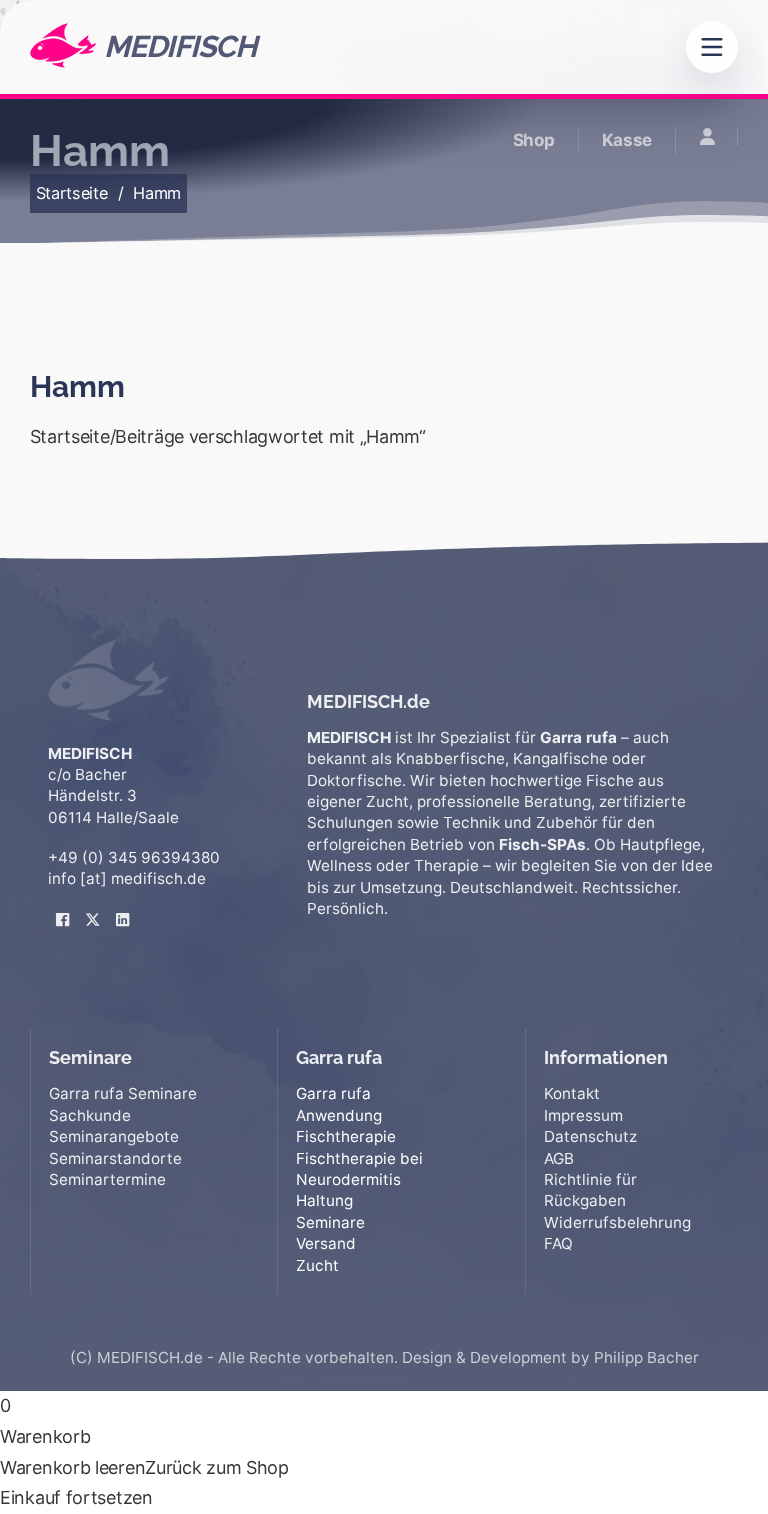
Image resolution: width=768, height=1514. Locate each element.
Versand (326, 1243)
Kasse (627, 140)
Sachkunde (90, 1115)
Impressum (583, 1115)
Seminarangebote (114, 1136)
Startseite (72, 193)
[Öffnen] (712, 47)
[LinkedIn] (123, 904)
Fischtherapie (346, 1136)
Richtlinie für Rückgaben (590, 1190)
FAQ (558, 1243)
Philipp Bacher (646, 1357)
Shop (534, 140)
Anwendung (339, 1115)
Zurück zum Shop (217, 1467)
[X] (93, 904)
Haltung (324, 1200)
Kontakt (572, 1093)
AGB (559, 1158)
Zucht (317, 1265)
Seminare (330, 1222)
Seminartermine (107, 1179)
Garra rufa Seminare (123, 1093)
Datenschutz (590, 1136)
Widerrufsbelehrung (617, 1222)
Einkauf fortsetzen (76, 1497)
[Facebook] (63, 904)
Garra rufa (333, 1093)
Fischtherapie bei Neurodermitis (359, 1169)
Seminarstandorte (115, 1158)
